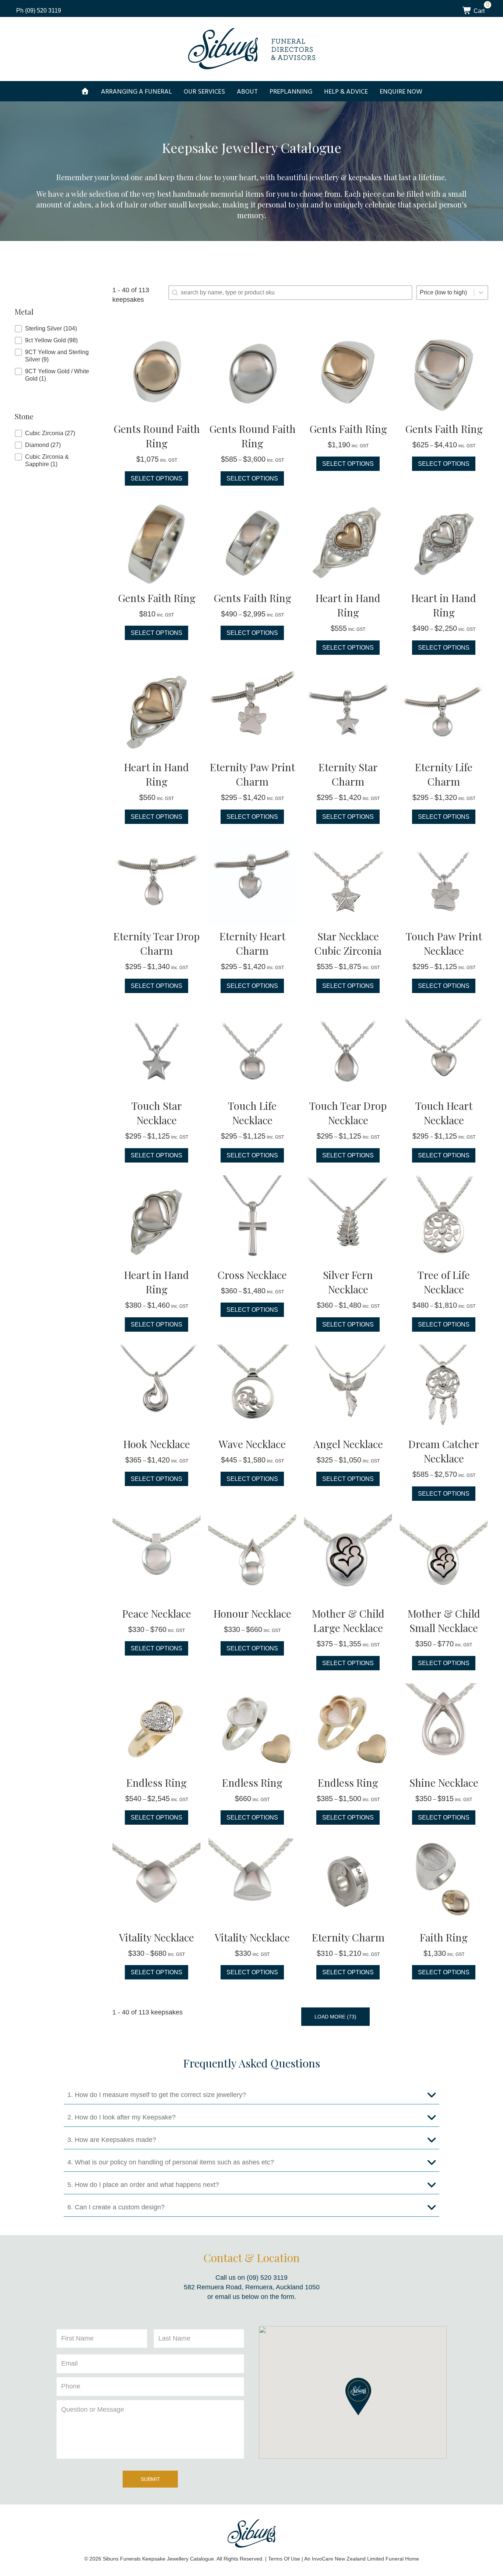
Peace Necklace (157, 1613)
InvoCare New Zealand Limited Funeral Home (365, 2559)
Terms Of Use (284, 2559)
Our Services (204, 91)
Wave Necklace (252, 1444)
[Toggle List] (481, 293)
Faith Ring (444, 1937)
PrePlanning (291, 91)
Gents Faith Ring (348, 429)
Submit (150, 2479)
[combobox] (445, 293)
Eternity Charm (348, 1937)
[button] (56, 329)
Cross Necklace (252, 1275)
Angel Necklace (348, 1444)
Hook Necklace (157, 1444)
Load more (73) (335, 2017)
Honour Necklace (252, 1613)
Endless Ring (156, 1782)
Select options (156, 478)
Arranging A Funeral (136, 91)
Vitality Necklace (156, 1937)
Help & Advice (346, 91)
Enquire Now (401, 91)
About (247, 91)
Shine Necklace (444, 1782)
